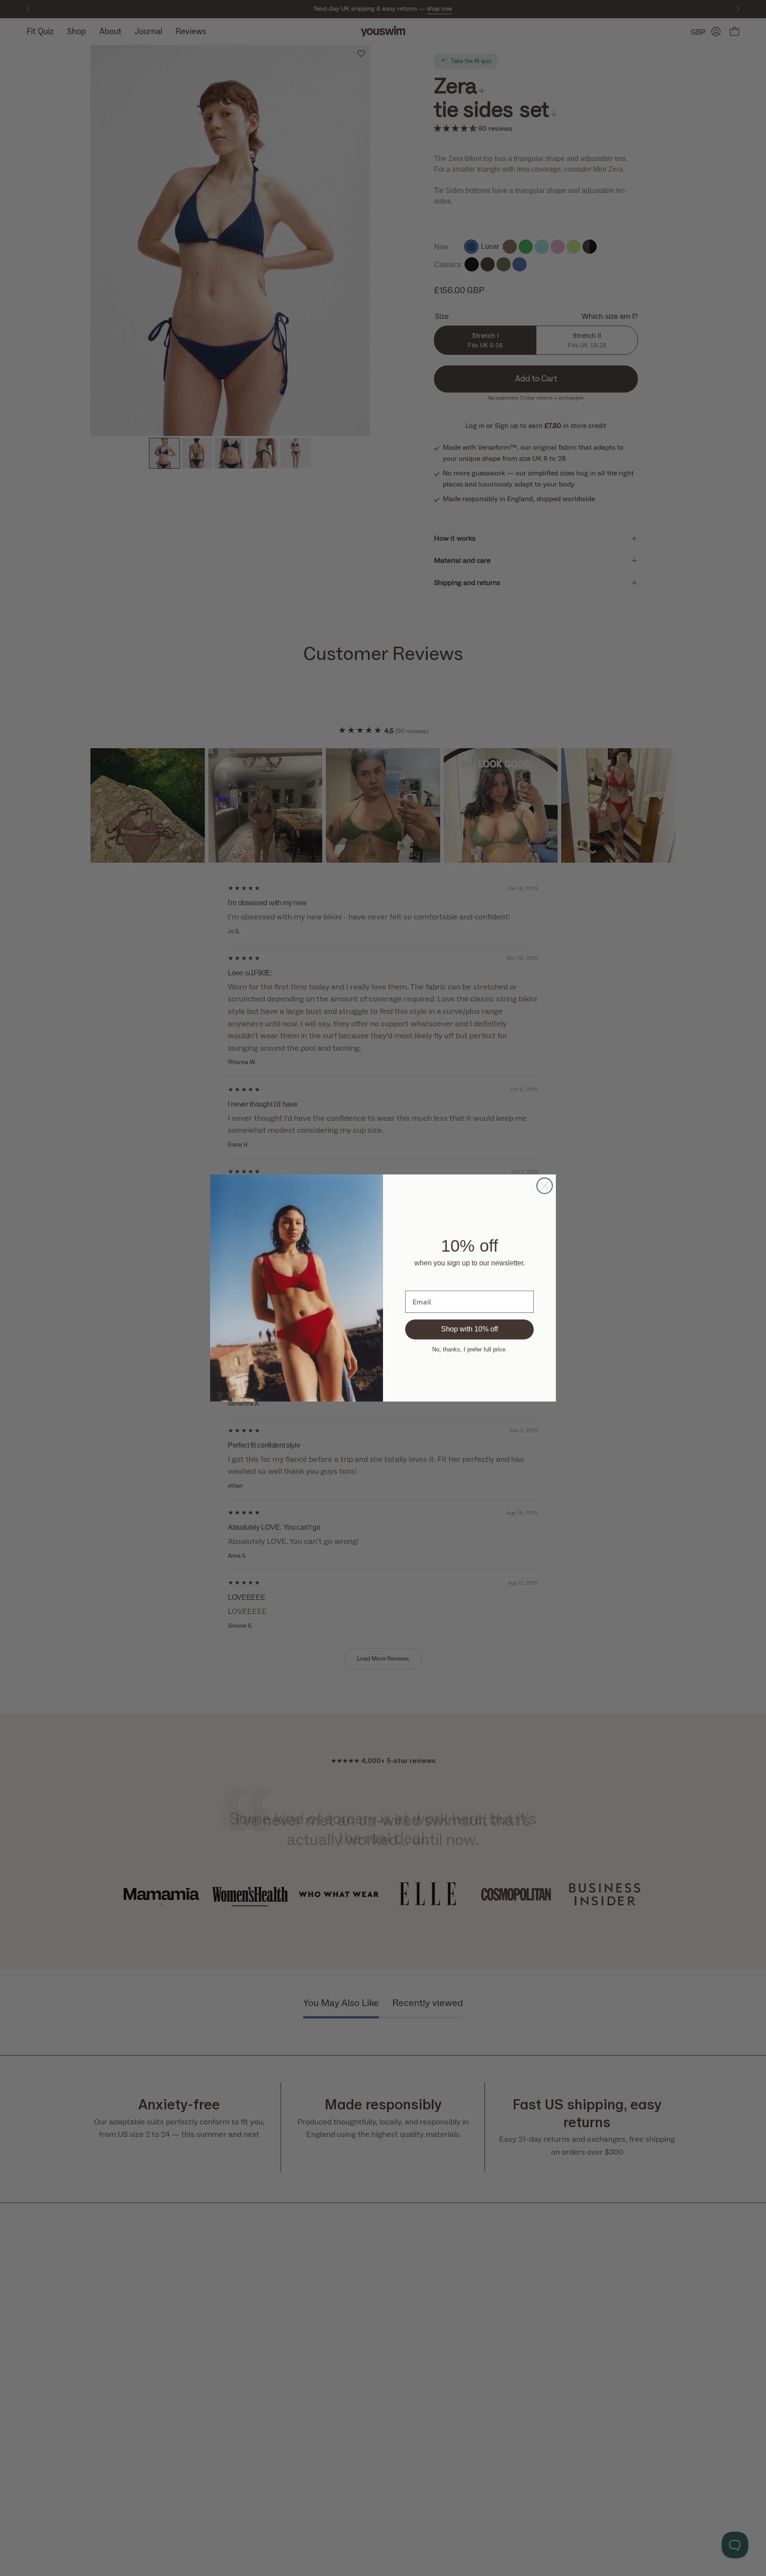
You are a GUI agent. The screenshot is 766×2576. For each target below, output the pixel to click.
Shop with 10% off (469, 1329)
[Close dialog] (545, 1186)
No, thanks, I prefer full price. (470, 1349)
